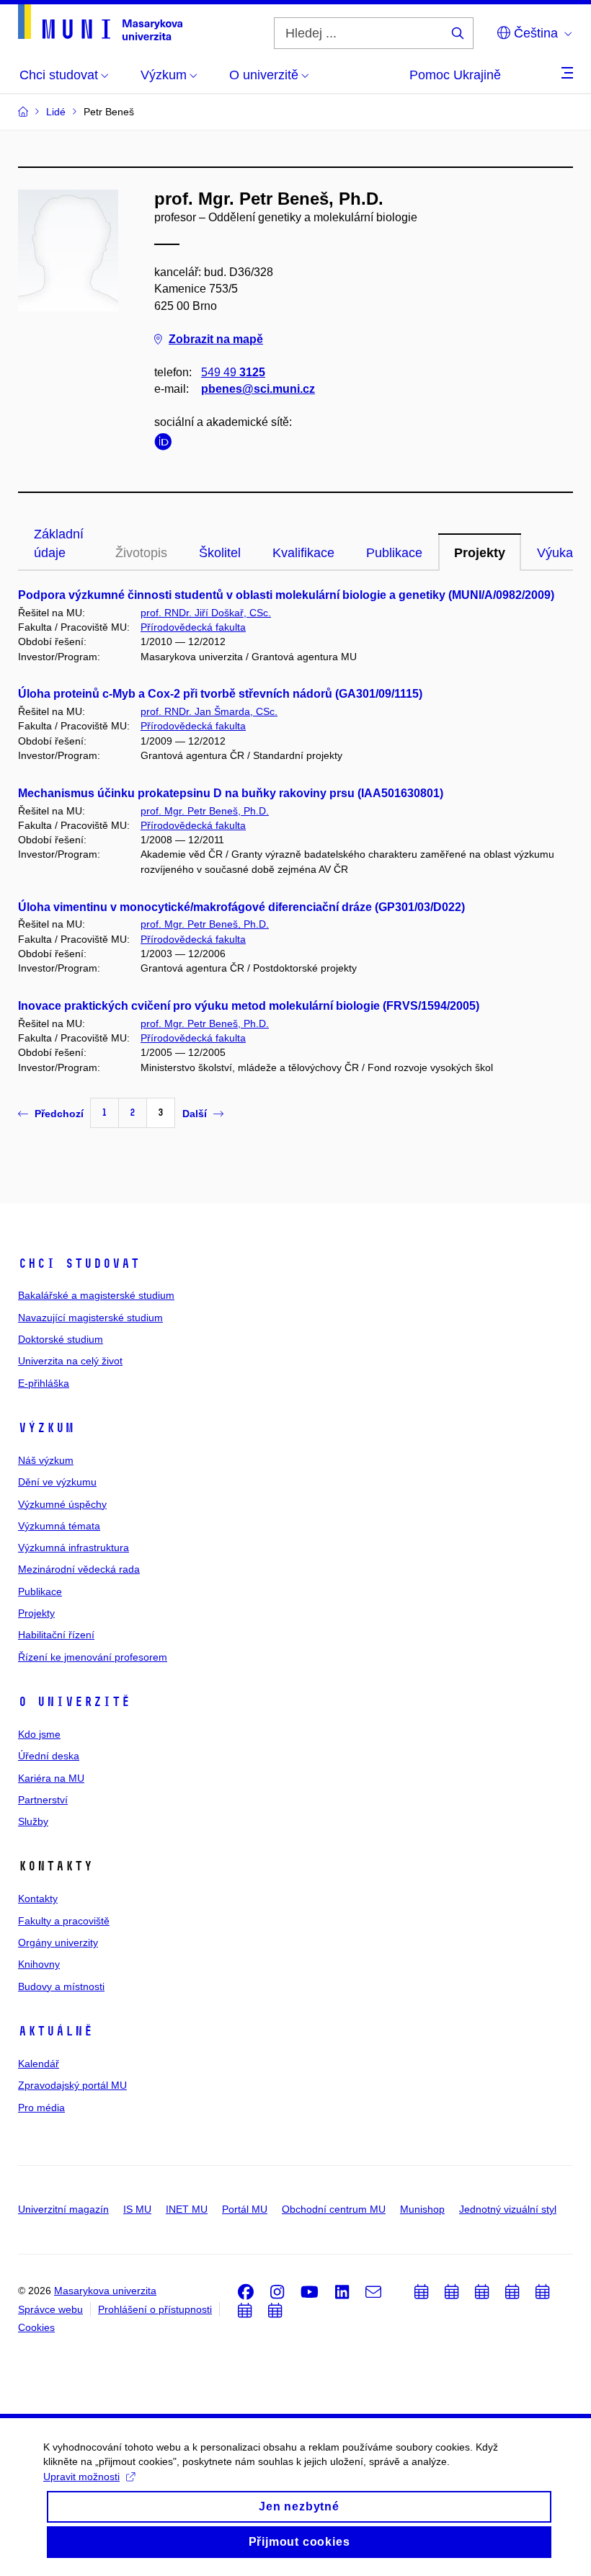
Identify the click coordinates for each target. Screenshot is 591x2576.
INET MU (187, 2209)
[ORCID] (166, 444)
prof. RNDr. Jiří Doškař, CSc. (206, 613)
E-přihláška (44, 1383)
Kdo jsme (39, 1734)
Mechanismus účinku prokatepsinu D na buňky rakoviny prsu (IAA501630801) (231, 793)
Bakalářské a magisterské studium (96, 1295)
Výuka (555, 553)
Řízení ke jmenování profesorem (93, 1657)
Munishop (422, 2209)
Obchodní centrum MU (334, 2209)
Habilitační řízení (56, 1635)
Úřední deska (49, 1756)
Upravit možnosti (81, 2477)
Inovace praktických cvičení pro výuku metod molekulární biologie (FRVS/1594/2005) (249, 1006)
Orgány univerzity (58, 1942)
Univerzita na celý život (70, 1361)
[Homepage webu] (100, 22)
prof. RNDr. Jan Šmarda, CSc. (209, 711)
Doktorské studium (61, 1339)
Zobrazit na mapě (216, 339)
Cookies (36, 2327)
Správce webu (50, 2309)
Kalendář (39, 2064)
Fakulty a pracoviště (64, 1921)
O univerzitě (74, 1702)
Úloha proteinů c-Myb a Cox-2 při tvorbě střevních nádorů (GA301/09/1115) (220, 694)
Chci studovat (79, 1263)
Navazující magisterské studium (90, 1318)
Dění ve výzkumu (57, 1482)
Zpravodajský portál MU (72, 2085)
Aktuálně (55, 2031)
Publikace (394, 553)
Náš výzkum (46, 1460)
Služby (33, 1821)
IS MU (137, 2209)
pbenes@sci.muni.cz (258, 389)
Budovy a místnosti (61, 1986)
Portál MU (245, 2209)
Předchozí (59, 1114)
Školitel (220, 553)
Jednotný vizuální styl (508, 2209)
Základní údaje (59, 543)
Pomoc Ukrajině (455, 75)
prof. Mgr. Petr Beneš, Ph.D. (205, 811)
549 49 (233, 372)
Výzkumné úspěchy (62, 1504)
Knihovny (39, 1964)
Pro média (41, 2108)
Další (195, 1114)
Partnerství (43, 1800)
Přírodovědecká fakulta (193, 627)
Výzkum (46, 1428)
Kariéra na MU (51, 1778)
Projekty (480, 553)
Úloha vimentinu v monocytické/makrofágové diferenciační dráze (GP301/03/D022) (241, 907)
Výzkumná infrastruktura (74, 1547)
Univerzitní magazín (63, 2209)
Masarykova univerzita (105, 2291)
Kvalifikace (303, 553)
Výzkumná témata (59, 1526)
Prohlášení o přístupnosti (155, 2309)
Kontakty (38, 1898)
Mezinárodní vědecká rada (79, 1569)
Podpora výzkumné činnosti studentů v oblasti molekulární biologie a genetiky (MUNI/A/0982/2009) (286, 595)
